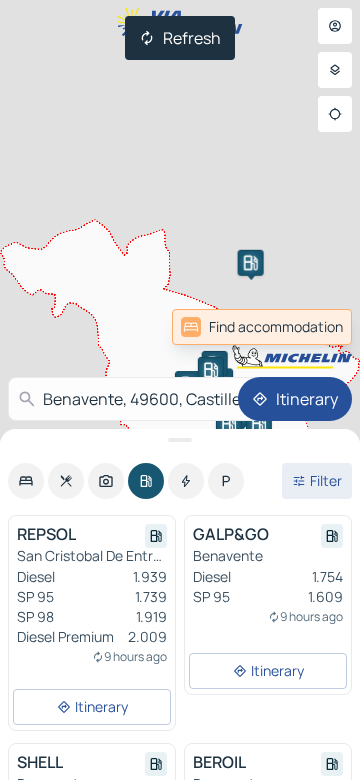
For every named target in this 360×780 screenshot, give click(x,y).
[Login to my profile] (335, 26)
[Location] (335, 114)
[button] (251, 263)
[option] (26, 481)
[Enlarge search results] (180, 440)
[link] (262, 327)
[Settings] (335, 70)
